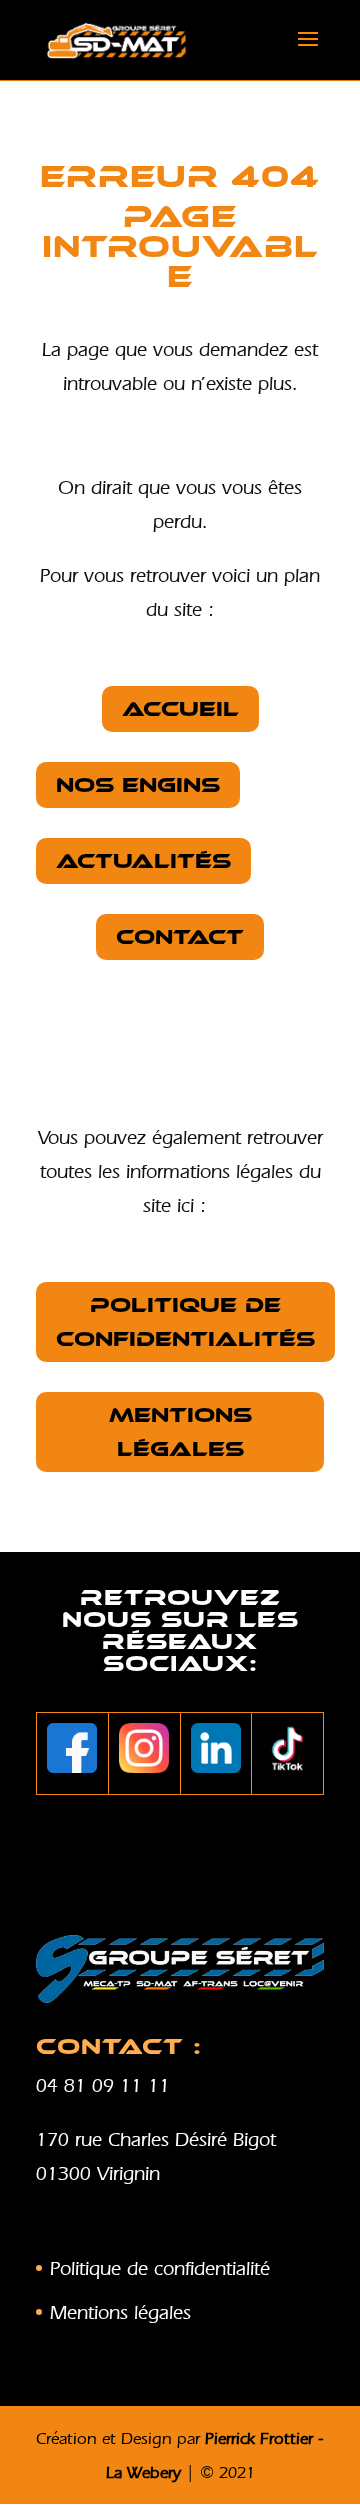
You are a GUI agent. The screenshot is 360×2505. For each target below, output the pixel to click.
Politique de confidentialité (160, 2268)
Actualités (143, 861)
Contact (180, 937)
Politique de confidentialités (185, 1322)
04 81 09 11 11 (103, 2085)
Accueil (180, 709)
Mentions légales (180, 1432)
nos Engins (138, 785)
